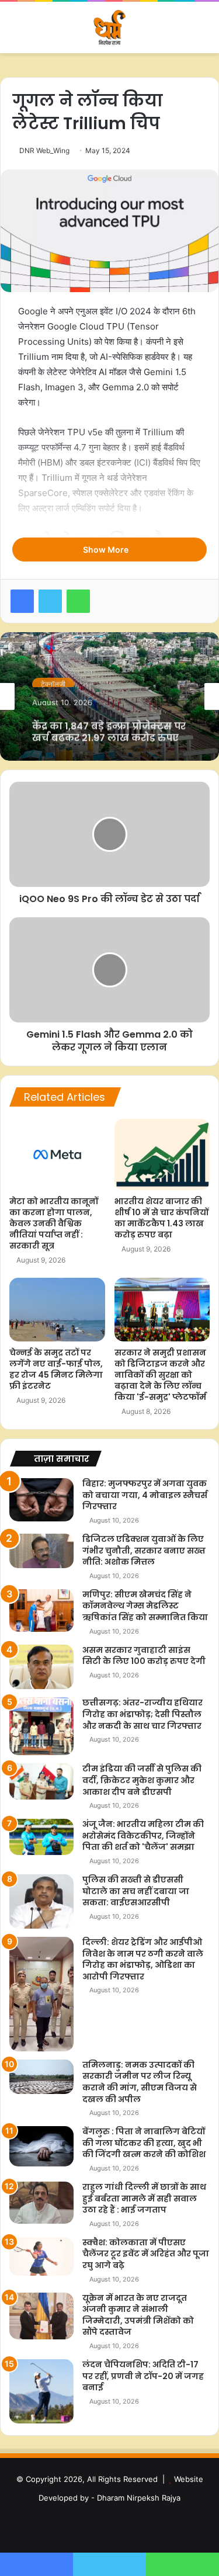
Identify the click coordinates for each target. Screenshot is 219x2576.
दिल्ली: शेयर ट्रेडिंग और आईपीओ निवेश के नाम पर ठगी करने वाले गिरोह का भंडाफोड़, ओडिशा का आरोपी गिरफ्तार (143, 1959)
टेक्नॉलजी (53, 680)
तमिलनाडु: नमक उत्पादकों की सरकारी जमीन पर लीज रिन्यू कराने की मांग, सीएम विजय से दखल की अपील (140, 2082)
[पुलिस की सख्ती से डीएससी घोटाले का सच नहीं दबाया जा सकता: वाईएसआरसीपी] (41, 1901)
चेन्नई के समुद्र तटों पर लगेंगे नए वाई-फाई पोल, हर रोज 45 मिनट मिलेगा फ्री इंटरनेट (56, 1369)
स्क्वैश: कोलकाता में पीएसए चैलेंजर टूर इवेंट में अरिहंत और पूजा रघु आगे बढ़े (146, 2254)
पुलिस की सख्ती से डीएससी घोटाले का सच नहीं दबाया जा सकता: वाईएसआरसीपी (136, 1891)
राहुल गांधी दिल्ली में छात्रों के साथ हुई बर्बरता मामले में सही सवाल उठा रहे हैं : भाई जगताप (144, 2198)
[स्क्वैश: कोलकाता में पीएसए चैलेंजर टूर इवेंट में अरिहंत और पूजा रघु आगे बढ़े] (41, 2256)
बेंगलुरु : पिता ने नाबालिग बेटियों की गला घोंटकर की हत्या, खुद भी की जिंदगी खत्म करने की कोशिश (144, 2143)
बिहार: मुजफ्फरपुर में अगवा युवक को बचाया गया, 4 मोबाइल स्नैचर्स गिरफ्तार (145, 1495)
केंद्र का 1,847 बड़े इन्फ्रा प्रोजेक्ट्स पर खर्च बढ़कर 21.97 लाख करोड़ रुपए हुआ (109, 726)
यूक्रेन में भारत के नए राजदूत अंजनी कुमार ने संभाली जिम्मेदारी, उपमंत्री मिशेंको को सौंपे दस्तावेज (138, 2315)
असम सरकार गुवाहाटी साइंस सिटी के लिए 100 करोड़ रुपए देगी (144, 1656)
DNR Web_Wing (44, 150)
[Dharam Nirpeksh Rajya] (110, 27)
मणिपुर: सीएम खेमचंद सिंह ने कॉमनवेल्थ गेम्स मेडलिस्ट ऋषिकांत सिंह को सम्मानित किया (145, 1606)
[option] (109, 696)
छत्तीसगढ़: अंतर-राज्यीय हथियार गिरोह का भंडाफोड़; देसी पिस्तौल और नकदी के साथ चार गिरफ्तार (142, 1714)
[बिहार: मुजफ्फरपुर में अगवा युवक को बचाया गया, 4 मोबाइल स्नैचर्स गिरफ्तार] (41, 1500)
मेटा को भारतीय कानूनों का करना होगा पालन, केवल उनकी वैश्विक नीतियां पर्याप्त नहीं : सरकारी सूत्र (54, 1223)
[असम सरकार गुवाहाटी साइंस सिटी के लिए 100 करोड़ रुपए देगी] (41, 1667)
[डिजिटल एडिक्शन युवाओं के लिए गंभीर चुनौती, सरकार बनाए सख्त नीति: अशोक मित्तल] (41, 1551)
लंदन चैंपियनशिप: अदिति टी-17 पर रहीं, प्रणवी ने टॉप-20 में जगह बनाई (143, 2376)
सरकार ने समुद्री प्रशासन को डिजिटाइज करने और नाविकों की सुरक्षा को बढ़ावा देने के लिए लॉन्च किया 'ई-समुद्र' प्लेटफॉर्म (160, 1375)
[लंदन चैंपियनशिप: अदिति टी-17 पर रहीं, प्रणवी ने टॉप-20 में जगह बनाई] (41, 2391)
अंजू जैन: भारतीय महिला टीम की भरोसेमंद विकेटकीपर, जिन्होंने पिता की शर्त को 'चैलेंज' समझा (143, 1835)
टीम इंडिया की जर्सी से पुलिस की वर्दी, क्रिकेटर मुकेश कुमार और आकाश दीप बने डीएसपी (142, 1780)
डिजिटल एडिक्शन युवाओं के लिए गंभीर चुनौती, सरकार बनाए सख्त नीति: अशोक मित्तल (144, 1550)
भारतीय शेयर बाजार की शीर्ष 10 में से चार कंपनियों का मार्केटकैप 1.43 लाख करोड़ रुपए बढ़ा (161, 1218)
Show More (107, 549)
